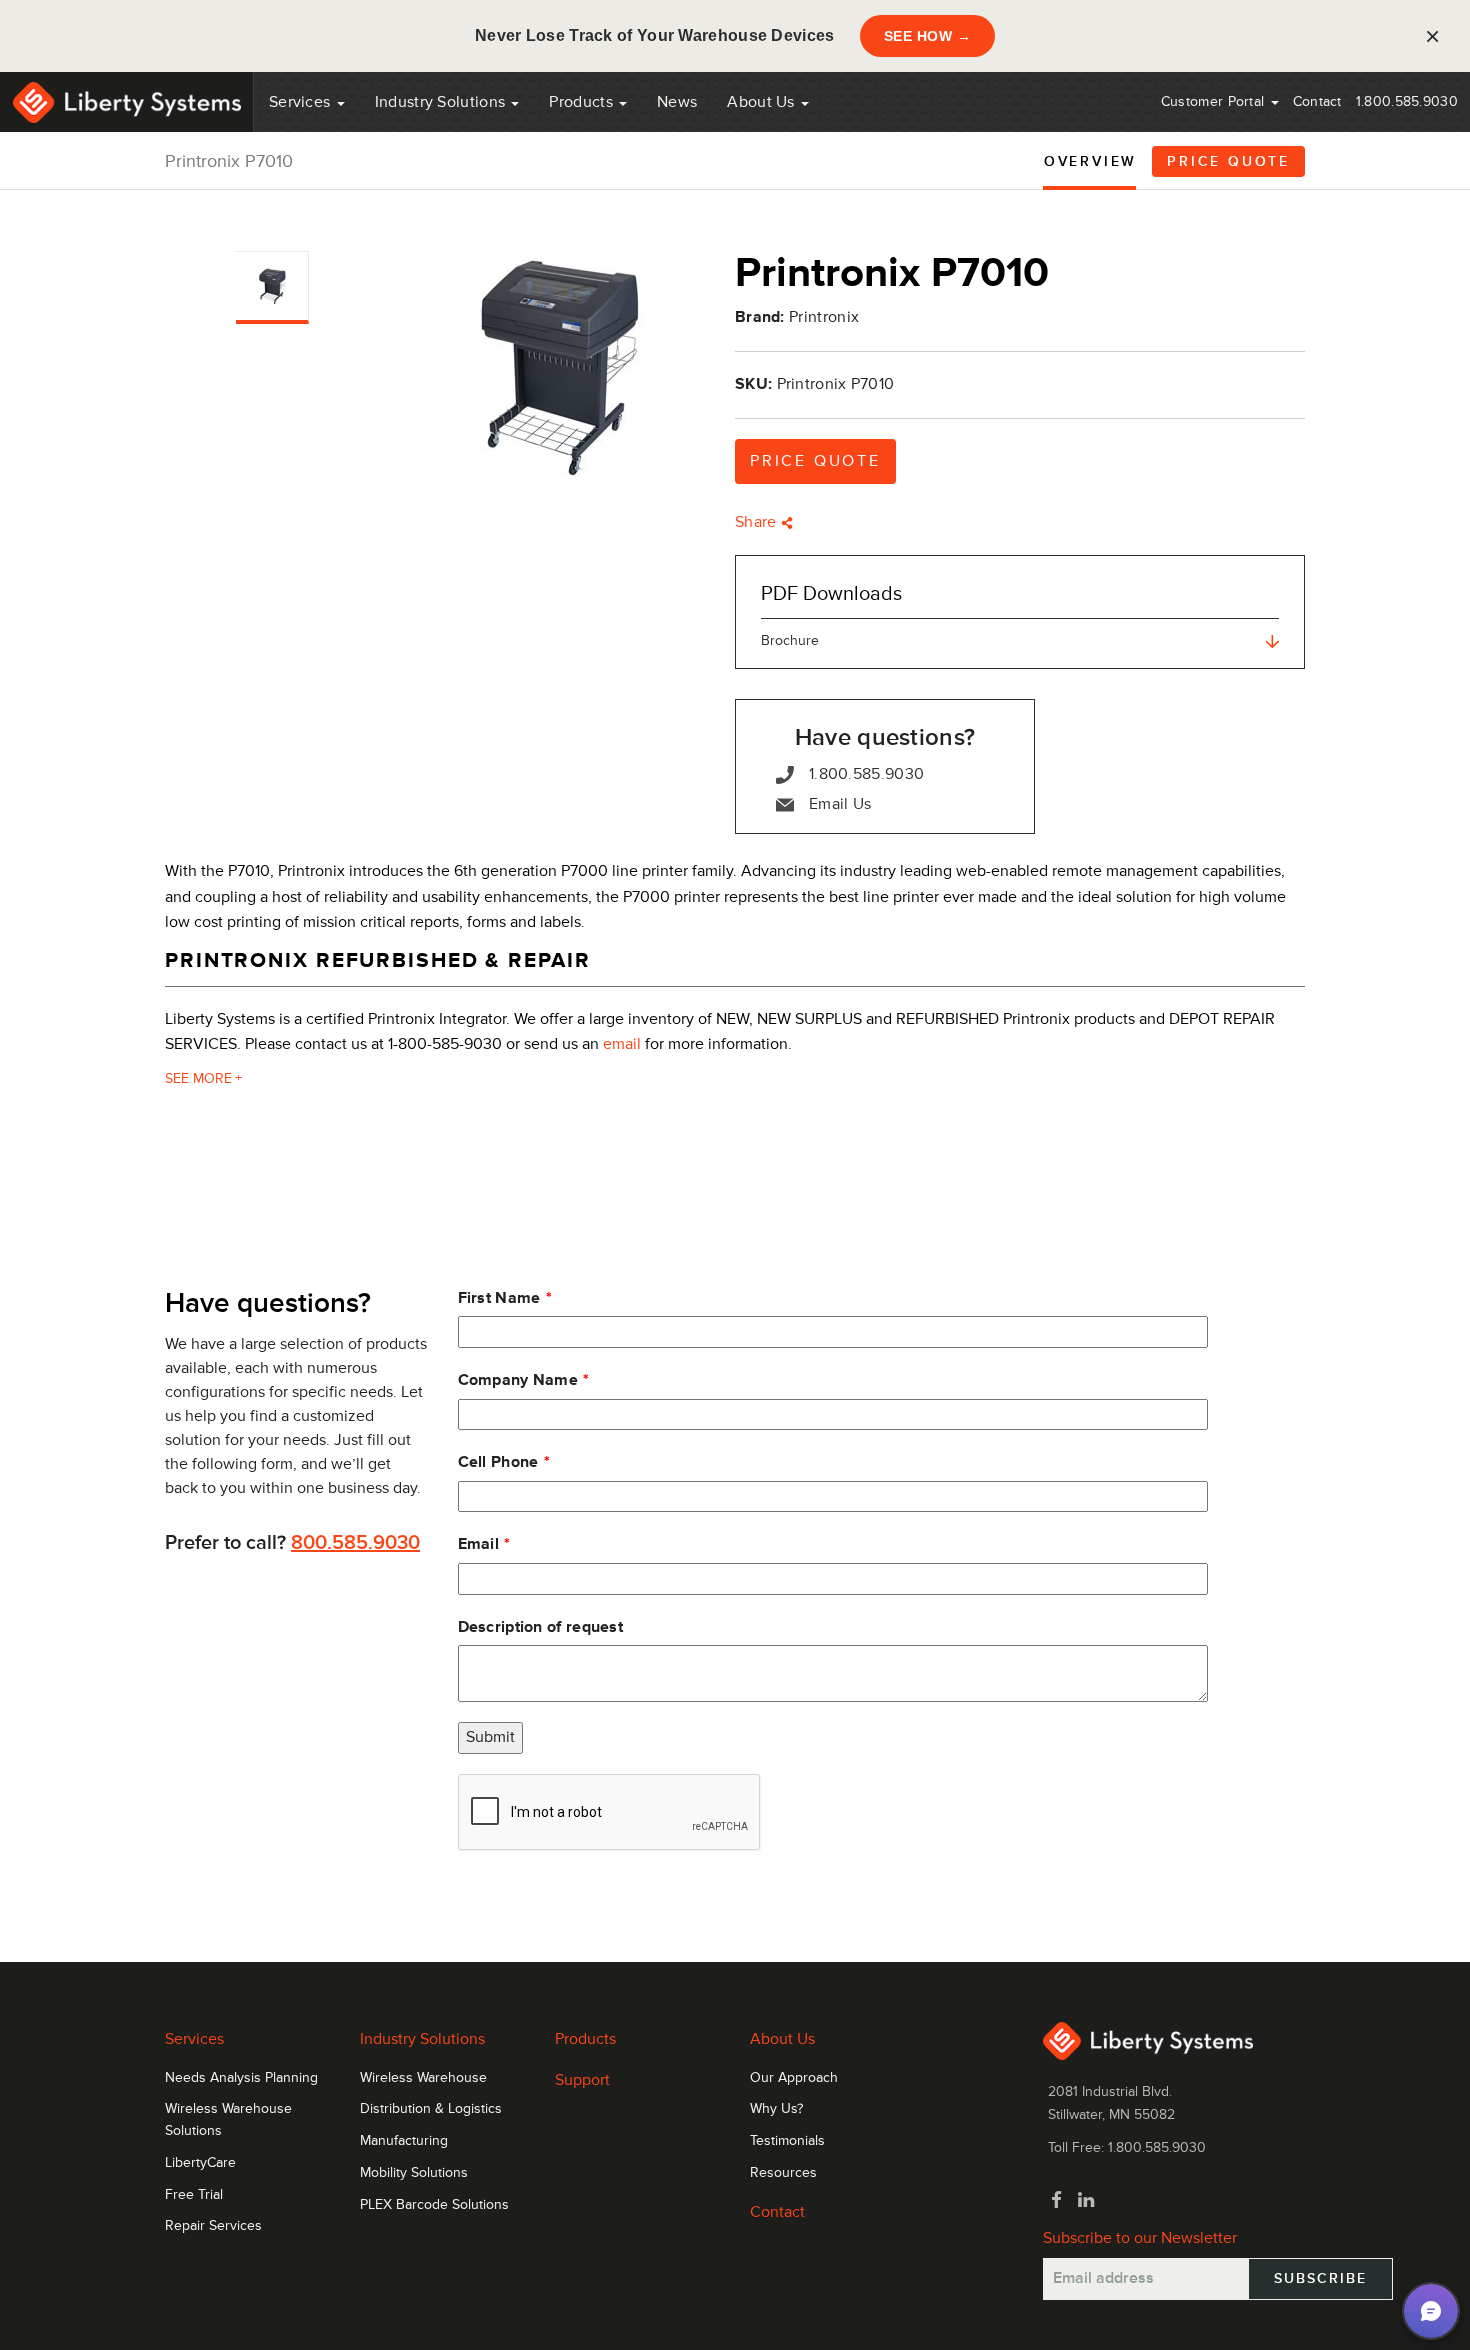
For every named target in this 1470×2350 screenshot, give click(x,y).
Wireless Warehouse (423, 2078)
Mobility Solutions (414, 2173)
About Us (763, 102)
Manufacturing (404, 2141)
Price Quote (1228, 161)
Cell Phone (498, 1462)
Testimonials (787, 2141)
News (677, 102)
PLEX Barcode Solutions (434, 2205)
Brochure (790, 640)
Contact (1317, 101)
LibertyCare (200, 2163)
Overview (1090, 161)
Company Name (518, 1380)
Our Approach (794, 2078)
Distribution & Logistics (431, 2109)
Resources (783, 2173)
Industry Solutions (442, 102)
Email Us (840, 804)
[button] (1431, 2311)
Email (479, 1544)
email (622, 1044)
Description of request (541, 1627)
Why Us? (776, 2109)
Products (585, 2039)
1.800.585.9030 (1407, 101)
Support (582, 2080)
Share (758, 522)
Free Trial (194, 2195)
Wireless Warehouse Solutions (228, 2120)
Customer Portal (1215, 101)
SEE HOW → (928, 36)
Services (302, 102)
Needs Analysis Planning (241, 2078)
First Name (499, 1298)
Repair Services (213, 2226)
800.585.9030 (355, 1543)
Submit (490, 1737)
